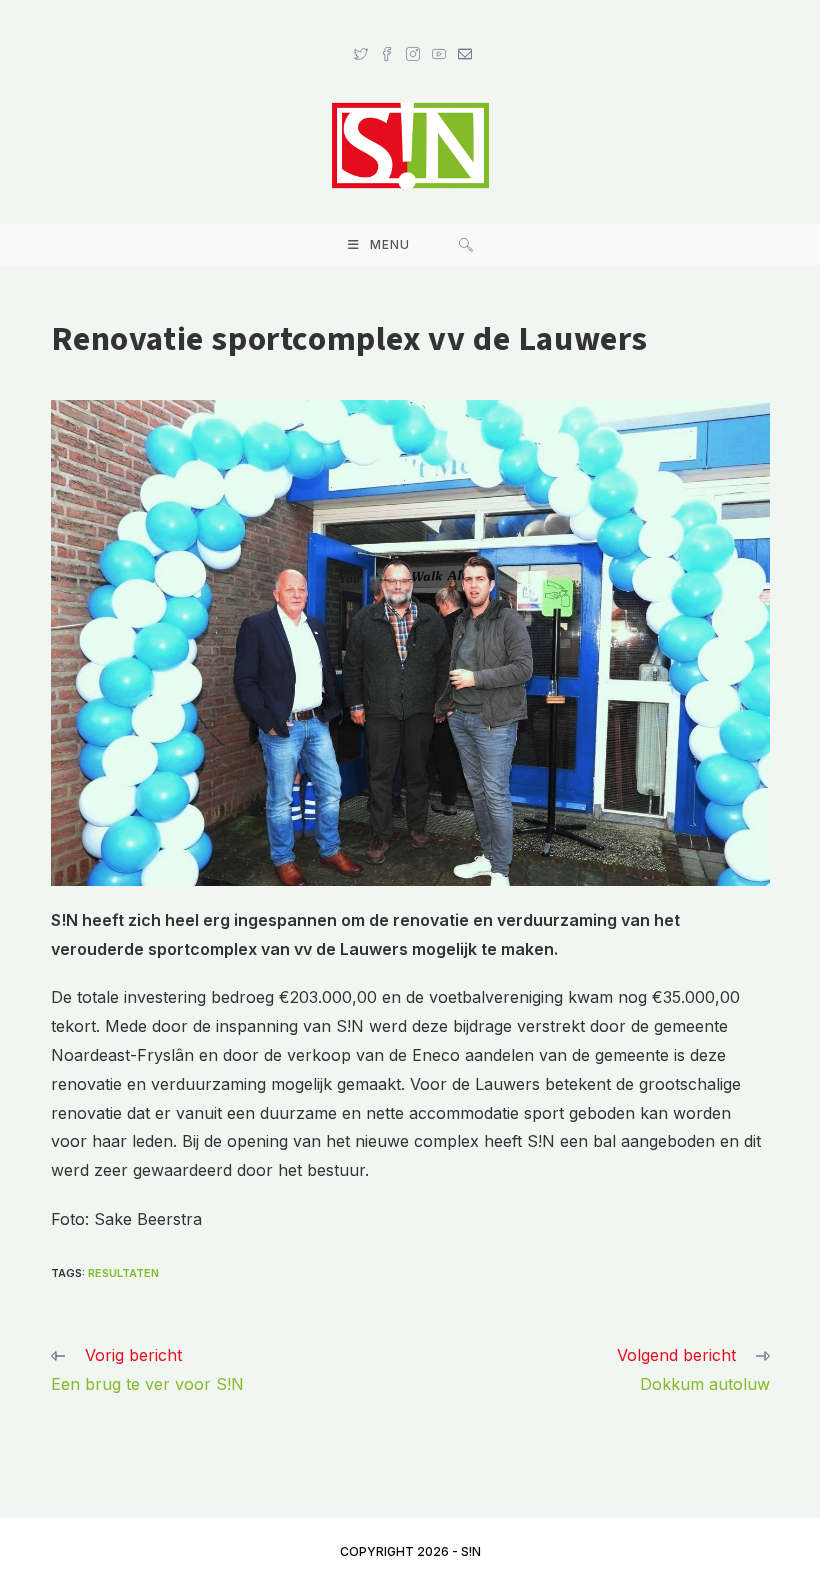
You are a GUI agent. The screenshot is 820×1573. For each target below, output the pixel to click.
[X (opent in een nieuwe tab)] (361, 35)
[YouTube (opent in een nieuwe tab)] (439, 35)
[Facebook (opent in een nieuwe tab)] (387, 35)
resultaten (123, 1273)
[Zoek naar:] (466, 245)
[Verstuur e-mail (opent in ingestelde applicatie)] (462, 35)
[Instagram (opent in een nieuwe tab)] (413, 35)
